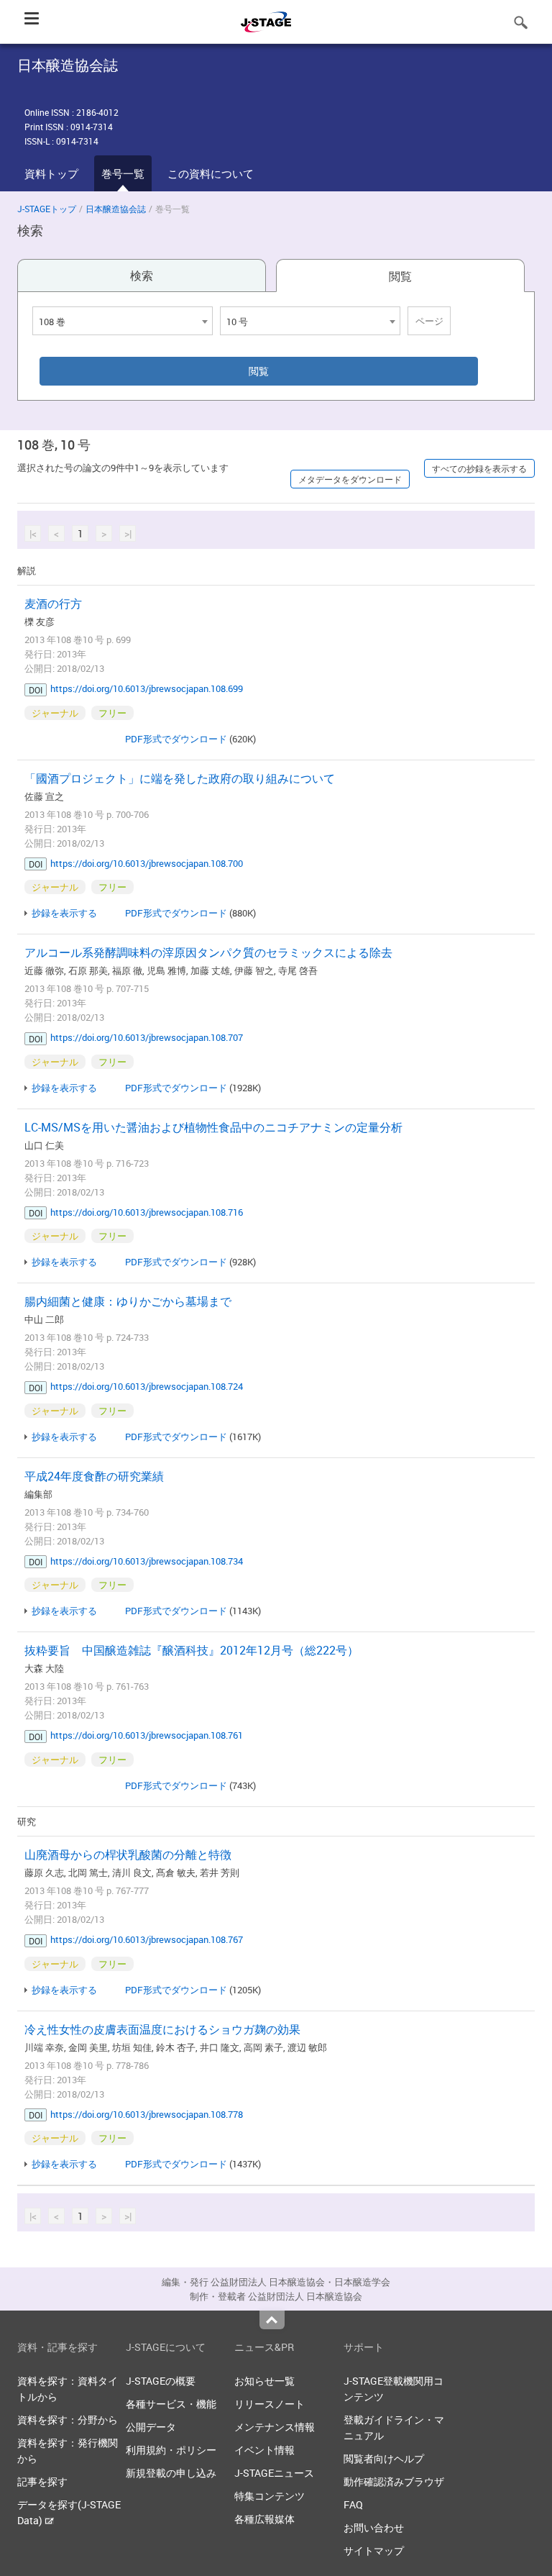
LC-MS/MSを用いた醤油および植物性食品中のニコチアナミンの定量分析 (213, 1127)
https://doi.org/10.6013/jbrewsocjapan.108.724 (147, 1386)
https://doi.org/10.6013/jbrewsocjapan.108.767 (147, 1939)
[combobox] (123, 321)
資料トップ (51, 173)
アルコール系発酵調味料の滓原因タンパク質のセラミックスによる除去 (208, 952)
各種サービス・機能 (171, 2404)
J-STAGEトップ (47, 209)
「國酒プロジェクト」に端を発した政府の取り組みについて (180, 778)
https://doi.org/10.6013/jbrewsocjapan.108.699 (147, 688)
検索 (142, 276)
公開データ (151, 2427)
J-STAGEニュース (274, 2473)
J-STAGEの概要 (161, 2381)
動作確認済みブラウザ (394, 2481)
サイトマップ (374, 2550)
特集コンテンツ (270, 2496)
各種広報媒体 (264, 2519)
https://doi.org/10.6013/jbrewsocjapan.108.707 (147, 1037)
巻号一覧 (123, 173)
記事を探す (42, 2481)
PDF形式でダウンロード (176, 739)
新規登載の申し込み (171, 2473)
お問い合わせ (374, 2527)
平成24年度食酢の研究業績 (94, 1476)
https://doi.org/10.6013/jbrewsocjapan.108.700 (147, 863)
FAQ (353, 2504)
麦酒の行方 (53, 604)
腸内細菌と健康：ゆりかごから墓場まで (128, 1301)
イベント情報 (264, 2450)
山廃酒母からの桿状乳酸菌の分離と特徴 (128, 1854)
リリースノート (270, 2404)
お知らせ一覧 (264, 2381)
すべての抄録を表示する (479, 468)
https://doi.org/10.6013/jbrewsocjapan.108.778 (147, 2114)
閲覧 (400, 276)
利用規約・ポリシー (171, 2450)
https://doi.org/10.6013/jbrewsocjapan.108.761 (147, 1735)
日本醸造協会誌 (116, 209)
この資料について (211, 173)
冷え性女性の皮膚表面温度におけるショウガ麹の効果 (162, 2029)
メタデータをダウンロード (350, 479)
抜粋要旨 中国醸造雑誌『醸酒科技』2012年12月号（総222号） (192, 1650)
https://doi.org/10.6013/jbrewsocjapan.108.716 (147, 1212)
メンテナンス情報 (275, 2427)
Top (272, 2320)
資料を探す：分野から (68, 2420)
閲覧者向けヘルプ (384, 2458)
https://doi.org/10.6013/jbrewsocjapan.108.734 (147, 1561)
